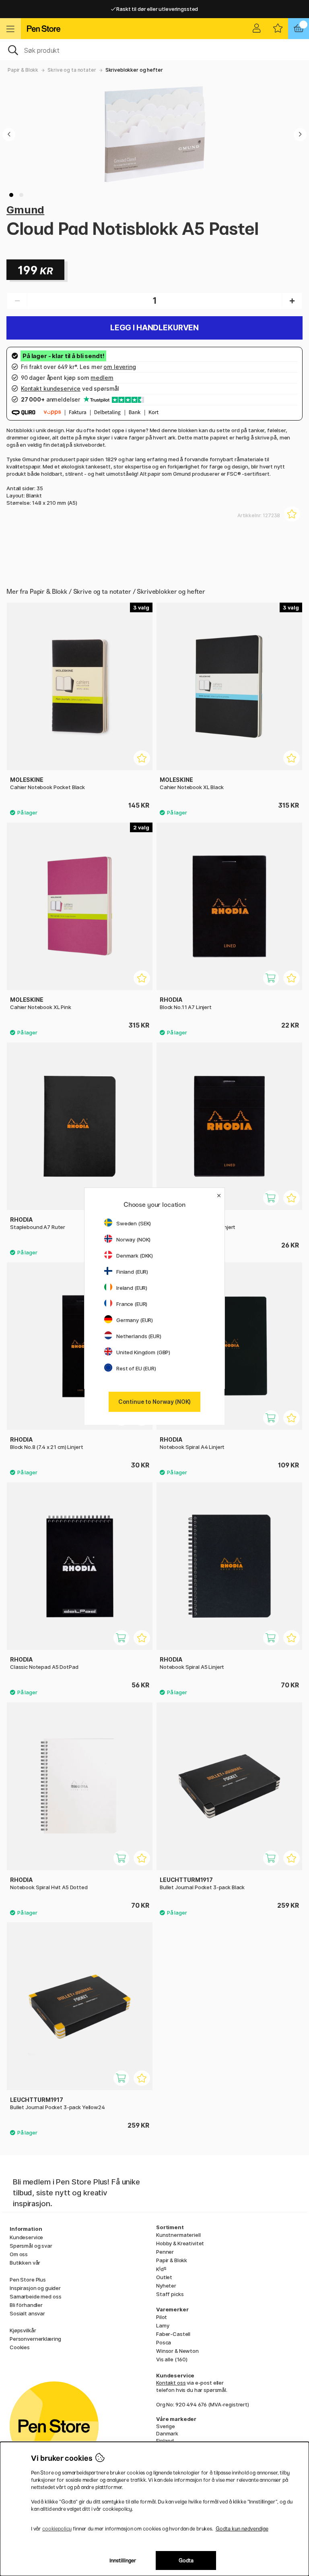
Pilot (162, 2317)
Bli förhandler (26, 2305)
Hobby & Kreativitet (180, 2243)
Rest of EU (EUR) (136, 1368)
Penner (165, 2252)
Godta (186, 2560)
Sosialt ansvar (27, 2313)
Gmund (25, 210)
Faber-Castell (173, 2334)
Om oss (19, 2254)
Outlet (164, 2277)
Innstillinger (123, 2560)
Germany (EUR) (135, 1320)
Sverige (166, 2426)
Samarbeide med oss (35, 2296)
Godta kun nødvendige (242, 2529)
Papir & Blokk (23, 70)
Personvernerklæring (35, 2339)
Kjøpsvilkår (23, 2330)
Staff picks (170, 2294)
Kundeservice (26, 2237)
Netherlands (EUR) (139, 1336)
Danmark (167, 2433)
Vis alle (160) (172, 2359)
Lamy (163, 2325)
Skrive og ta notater (72, 70)
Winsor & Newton (177, 2351)
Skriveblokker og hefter (134, 70)
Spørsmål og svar (31, 2246)
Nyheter (166, 2286)
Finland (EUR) (132, 1272)
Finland (165, 2441)
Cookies (20, 2347)
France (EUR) (132, 1304)
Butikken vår (25, 2263)
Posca (164, 2342)
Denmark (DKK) (135, 1256)
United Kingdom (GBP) (143, 1352)
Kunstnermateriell (178, 2235)
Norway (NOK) (133, 1239)
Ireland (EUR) (132, 1288)
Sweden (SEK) (134, 1223)
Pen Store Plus (28, 2280)
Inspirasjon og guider (35, 2288)
